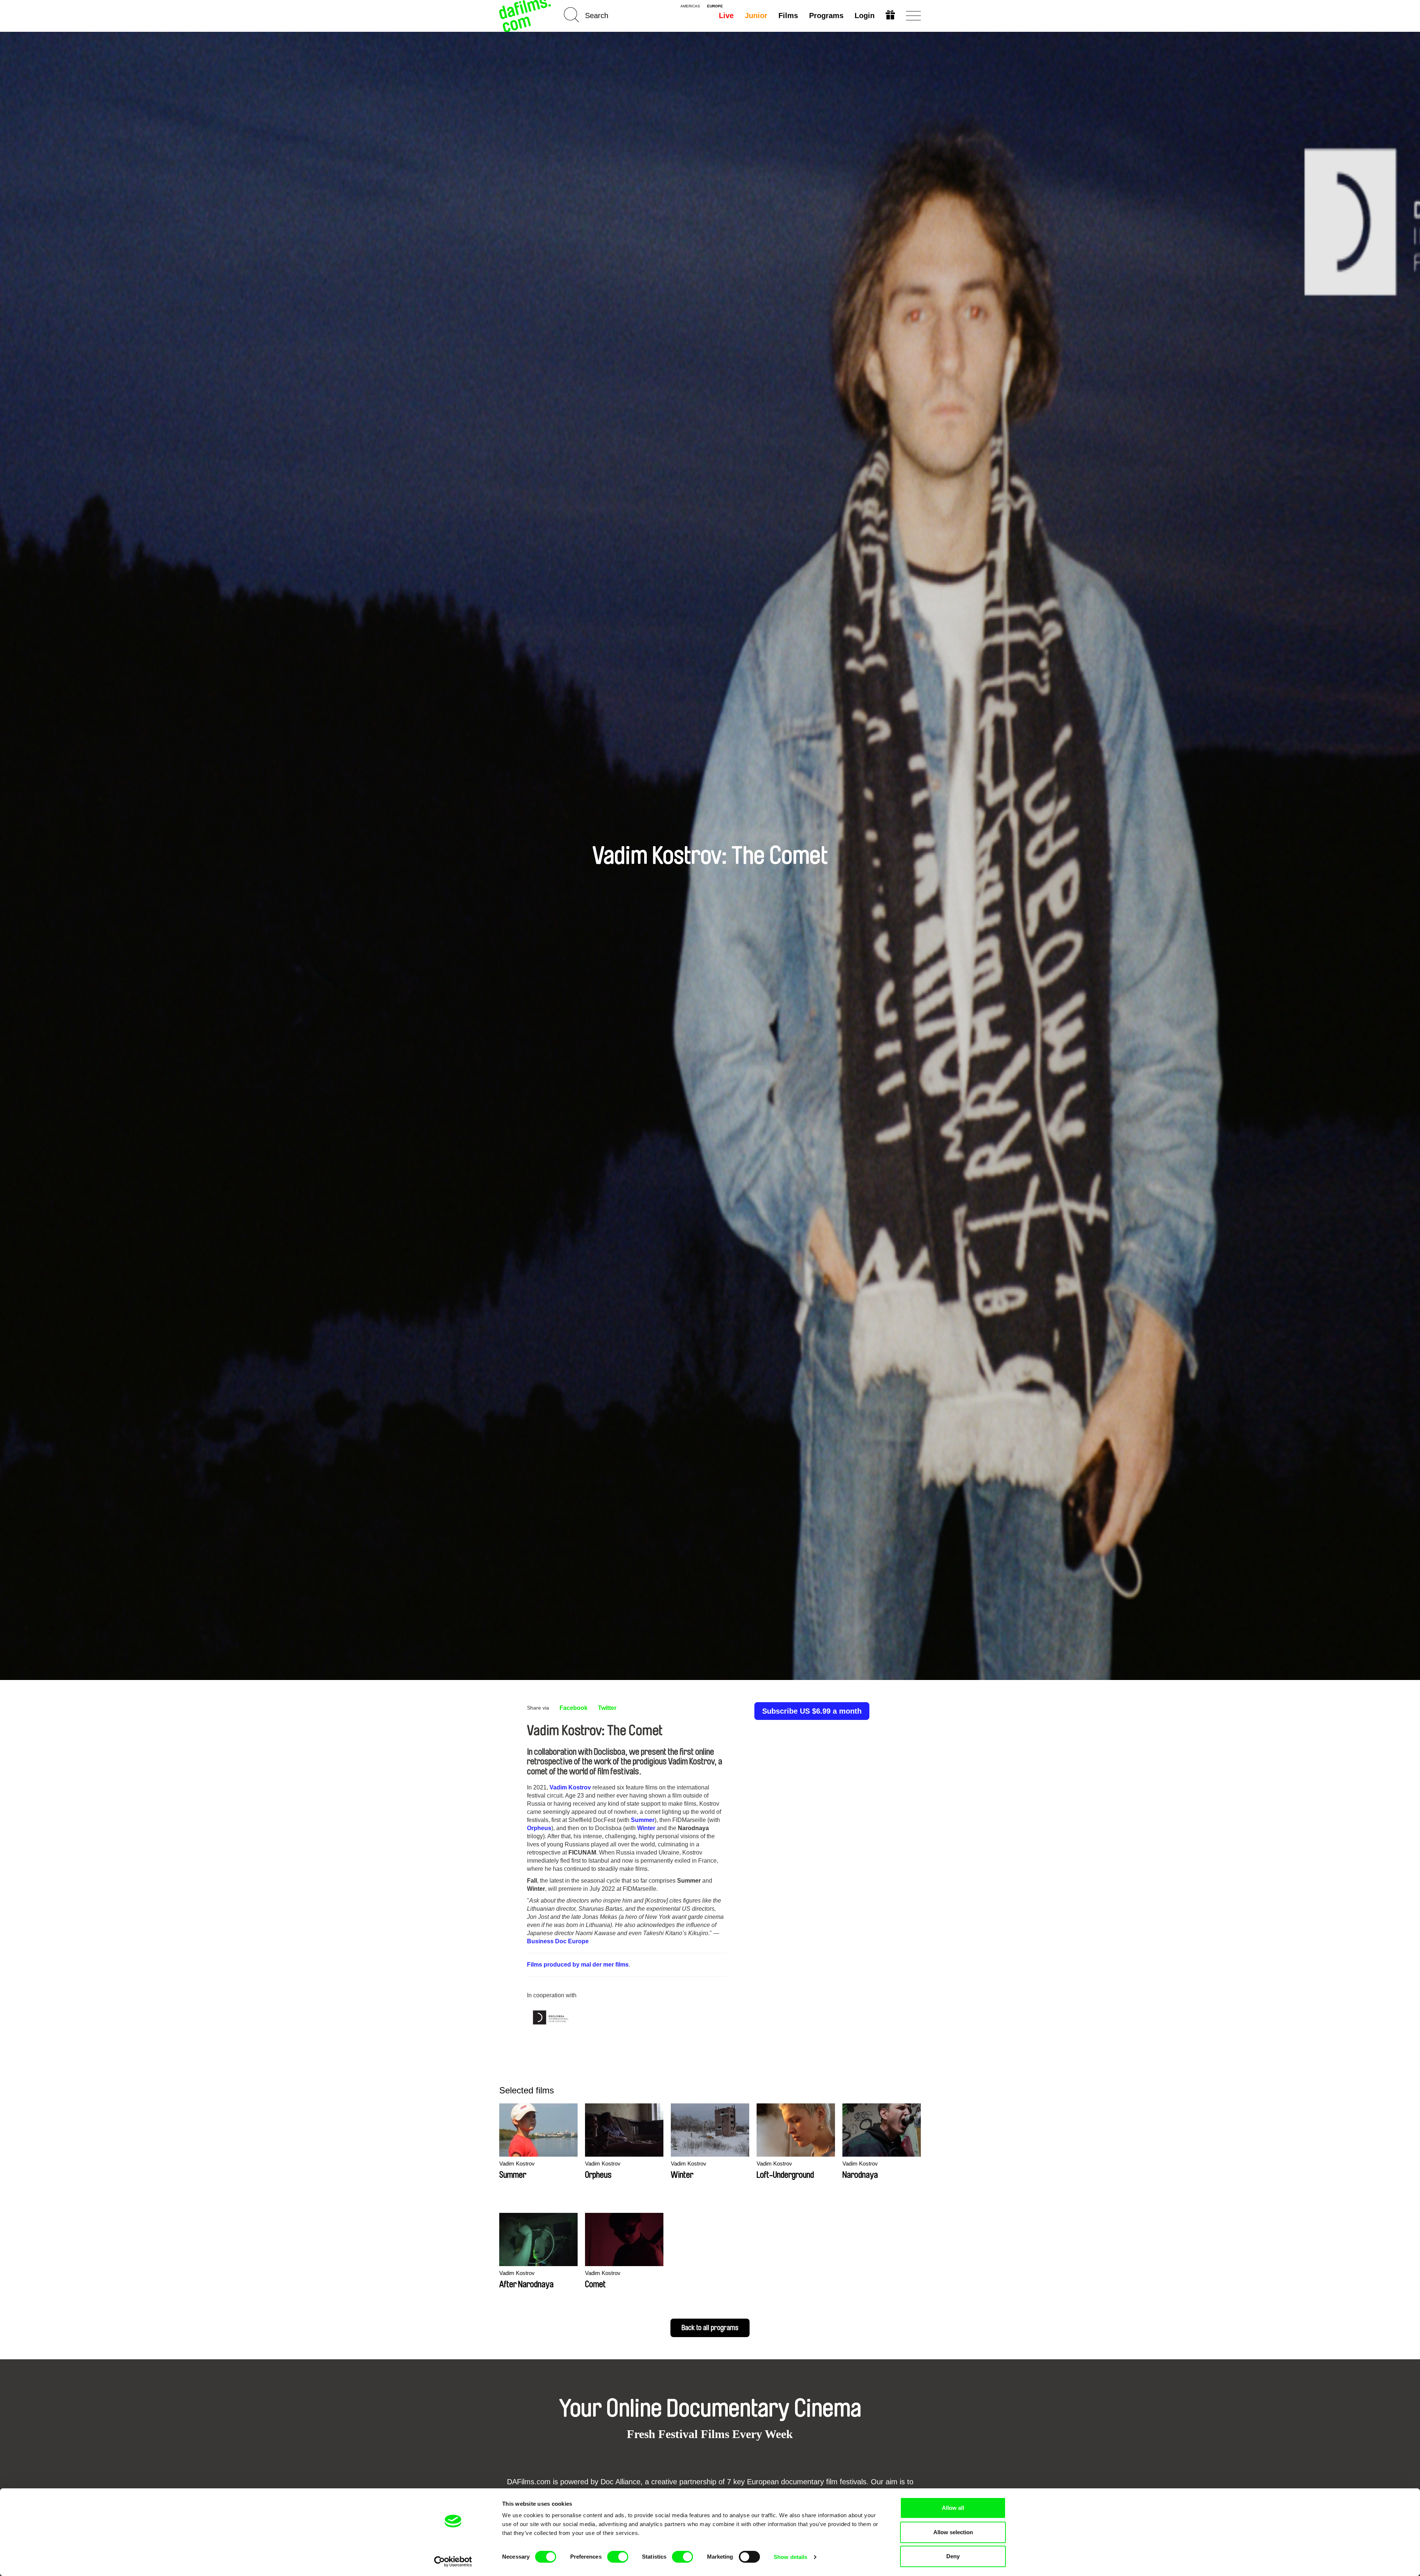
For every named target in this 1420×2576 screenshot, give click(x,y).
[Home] (526, 16)
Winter (646, 1828)
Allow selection (953, 2532)
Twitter (607, 1708)
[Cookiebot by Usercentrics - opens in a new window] (453, 2562)
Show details (790, 2557)
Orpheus (539, 1828)
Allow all (953, 2508)
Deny (953, 2556)
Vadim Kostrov (570, 1787)
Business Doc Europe (558, 1941)
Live (726, 16)
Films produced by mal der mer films (578, 1965)
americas (690, 6)
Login (865, 16)
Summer (643, 1820)
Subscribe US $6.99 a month (812, 1711)
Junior (756, 16)
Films (788, 16)
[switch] (618, 2557)
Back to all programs (710, 2328)
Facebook (574, 1708)
